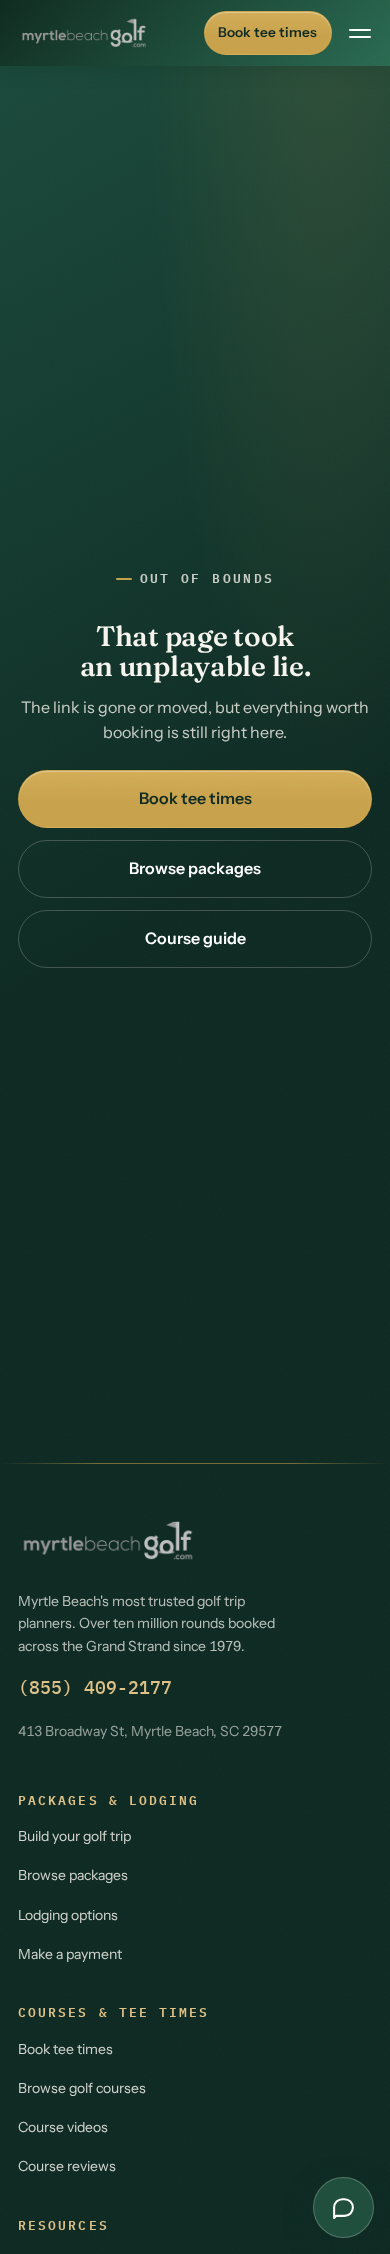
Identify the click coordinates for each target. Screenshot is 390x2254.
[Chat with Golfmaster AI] (343, 2207)
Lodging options (68, 1915)
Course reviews (67, 2166)
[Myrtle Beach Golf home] (84, 33)
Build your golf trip (74, 1836)
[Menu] (360, 33)
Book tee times (267, 32)
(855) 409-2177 (95, 1687)
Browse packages (195, 868)
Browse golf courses (82, 2088)
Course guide (195, 938)
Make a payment (70, 1954)
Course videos (63, 2127)
